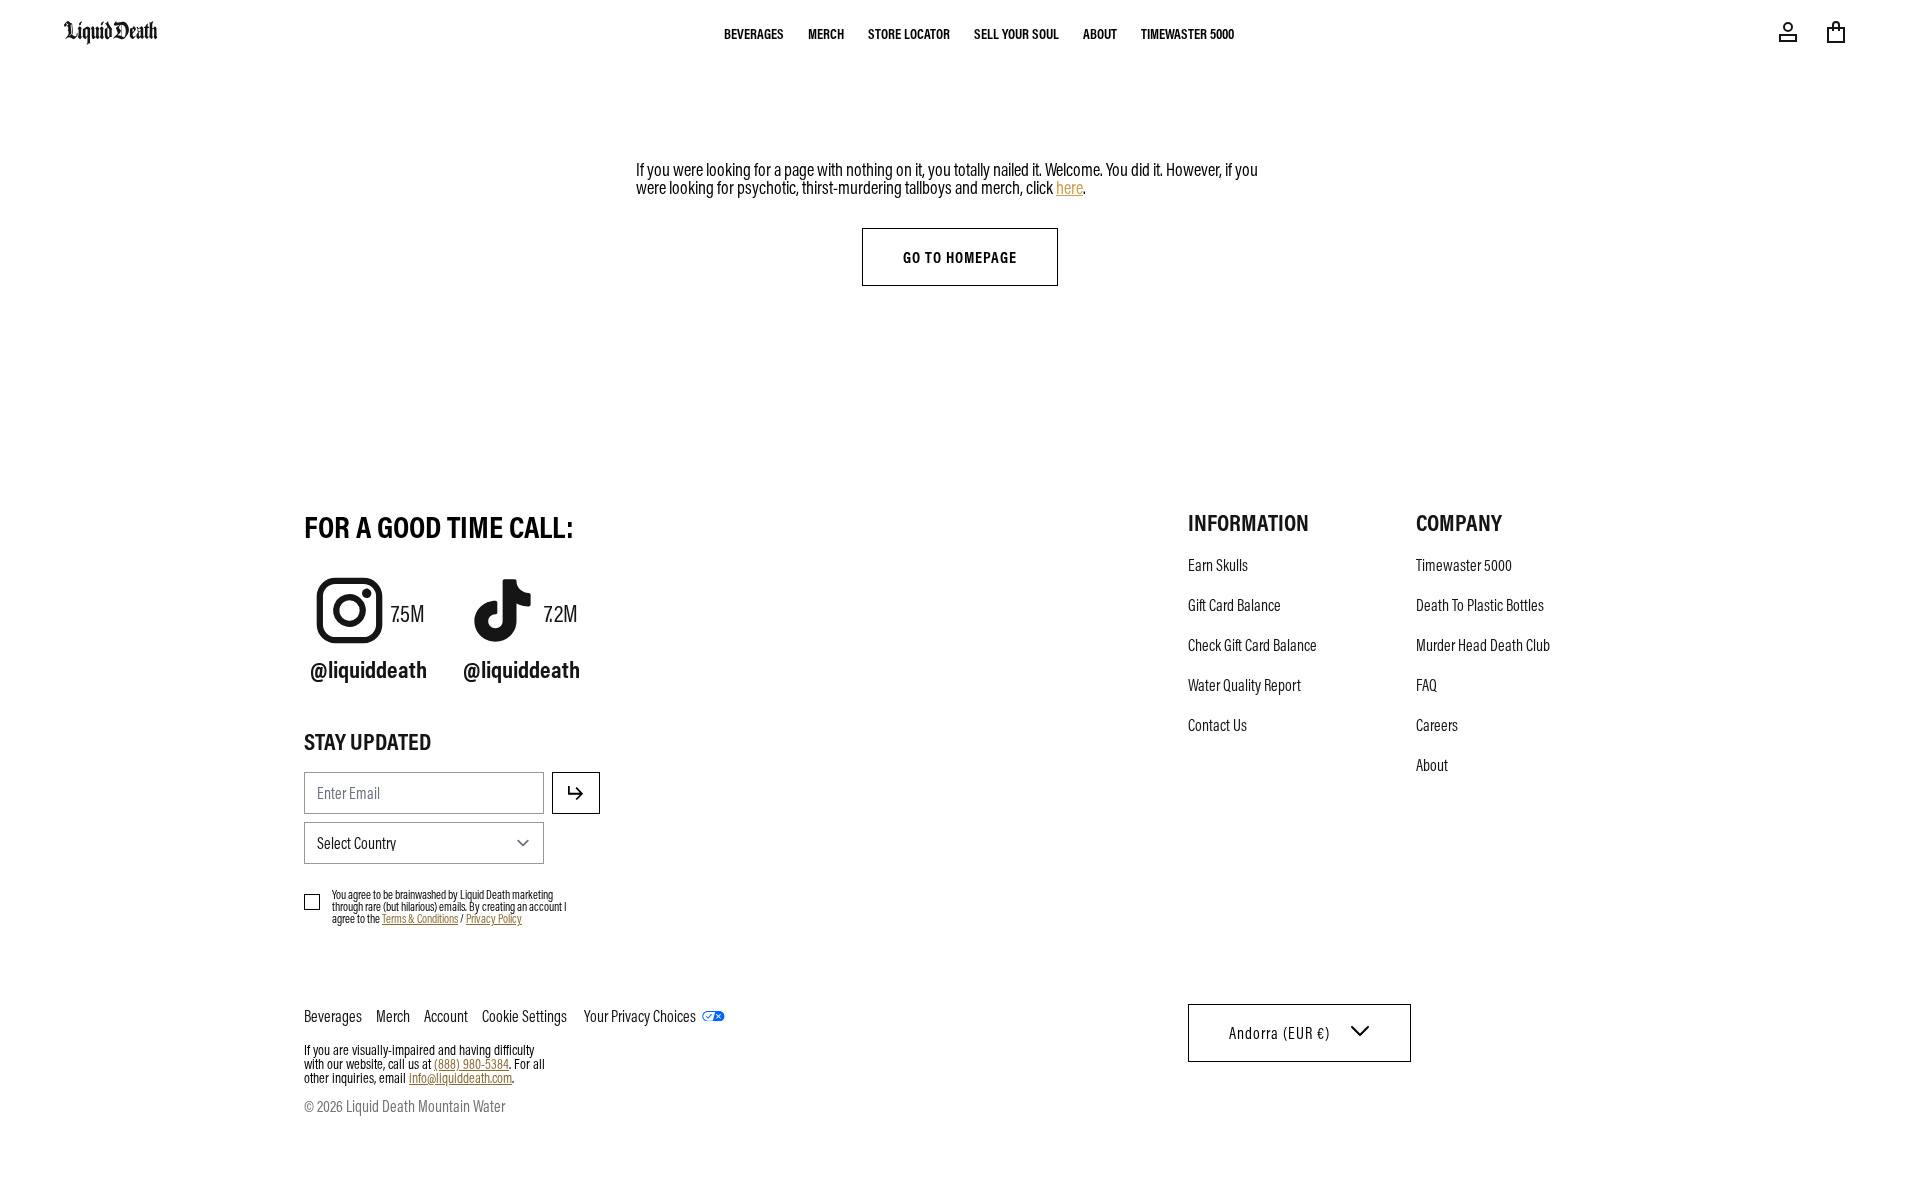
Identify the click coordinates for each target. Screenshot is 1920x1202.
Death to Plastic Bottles (1480, 605)
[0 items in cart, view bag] (1836, 32)
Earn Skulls (1218, 565)
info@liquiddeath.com (460, 1077)
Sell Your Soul (1016, 33)
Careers (1437, 725)
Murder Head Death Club (1483, 645)
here (1069, 187)
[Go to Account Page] (1788, 32)
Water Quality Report (1244, 685)
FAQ (1426, 685)
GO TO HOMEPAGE (960, 257)
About (1100, 33)
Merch (826, 33)
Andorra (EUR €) (1279, 1033)
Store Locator (909, 33)
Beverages (754, 33)
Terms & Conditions (420, 918)
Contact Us (1217, 725)
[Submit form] (576, 793)
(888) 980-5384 (471, 1063)
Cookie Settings (524, 1016)
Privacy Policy (494, 918)
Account (446, 1016)
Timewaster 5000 (1187, 33)
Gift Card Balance (1234, 605)
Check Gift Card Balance (1252, 645)
